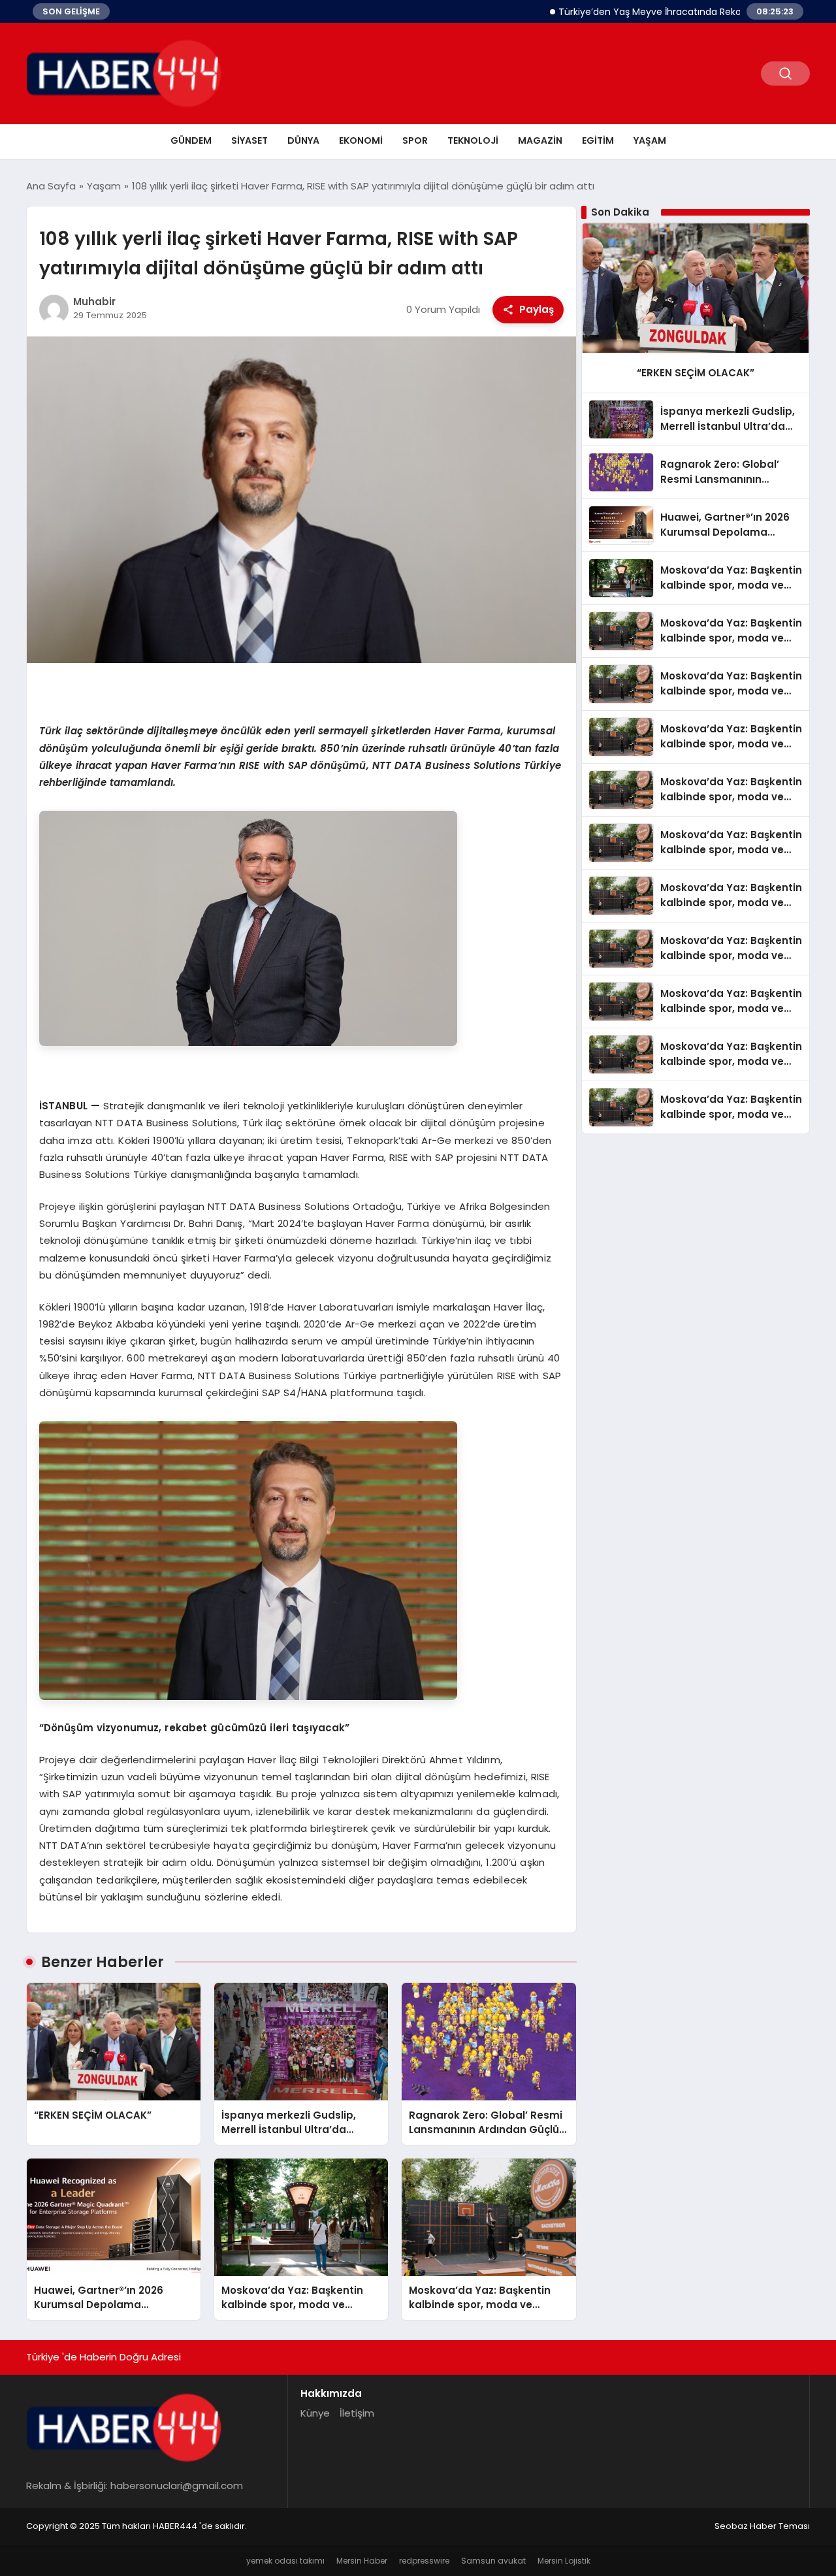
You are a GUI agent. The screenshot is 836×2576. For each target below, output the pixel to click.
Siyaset (249, 140)
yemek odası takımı (285, 2561)
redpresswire (424, 2561)
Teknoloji (473, 140)
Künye (315, 2413)
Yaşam (650, 140)
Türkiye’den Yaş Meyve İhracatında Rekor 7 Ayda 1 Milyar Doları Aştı (654, 12)
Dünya (303, 140)
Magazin (540, 140)
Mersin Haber (362, 2561)
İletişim (357, 2413)
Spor (415, 140)
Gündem (191, 140)
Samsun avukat (493, 2561)
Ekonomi (361, 140)
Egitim (598, 140)
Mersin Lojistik (564, 2561)
